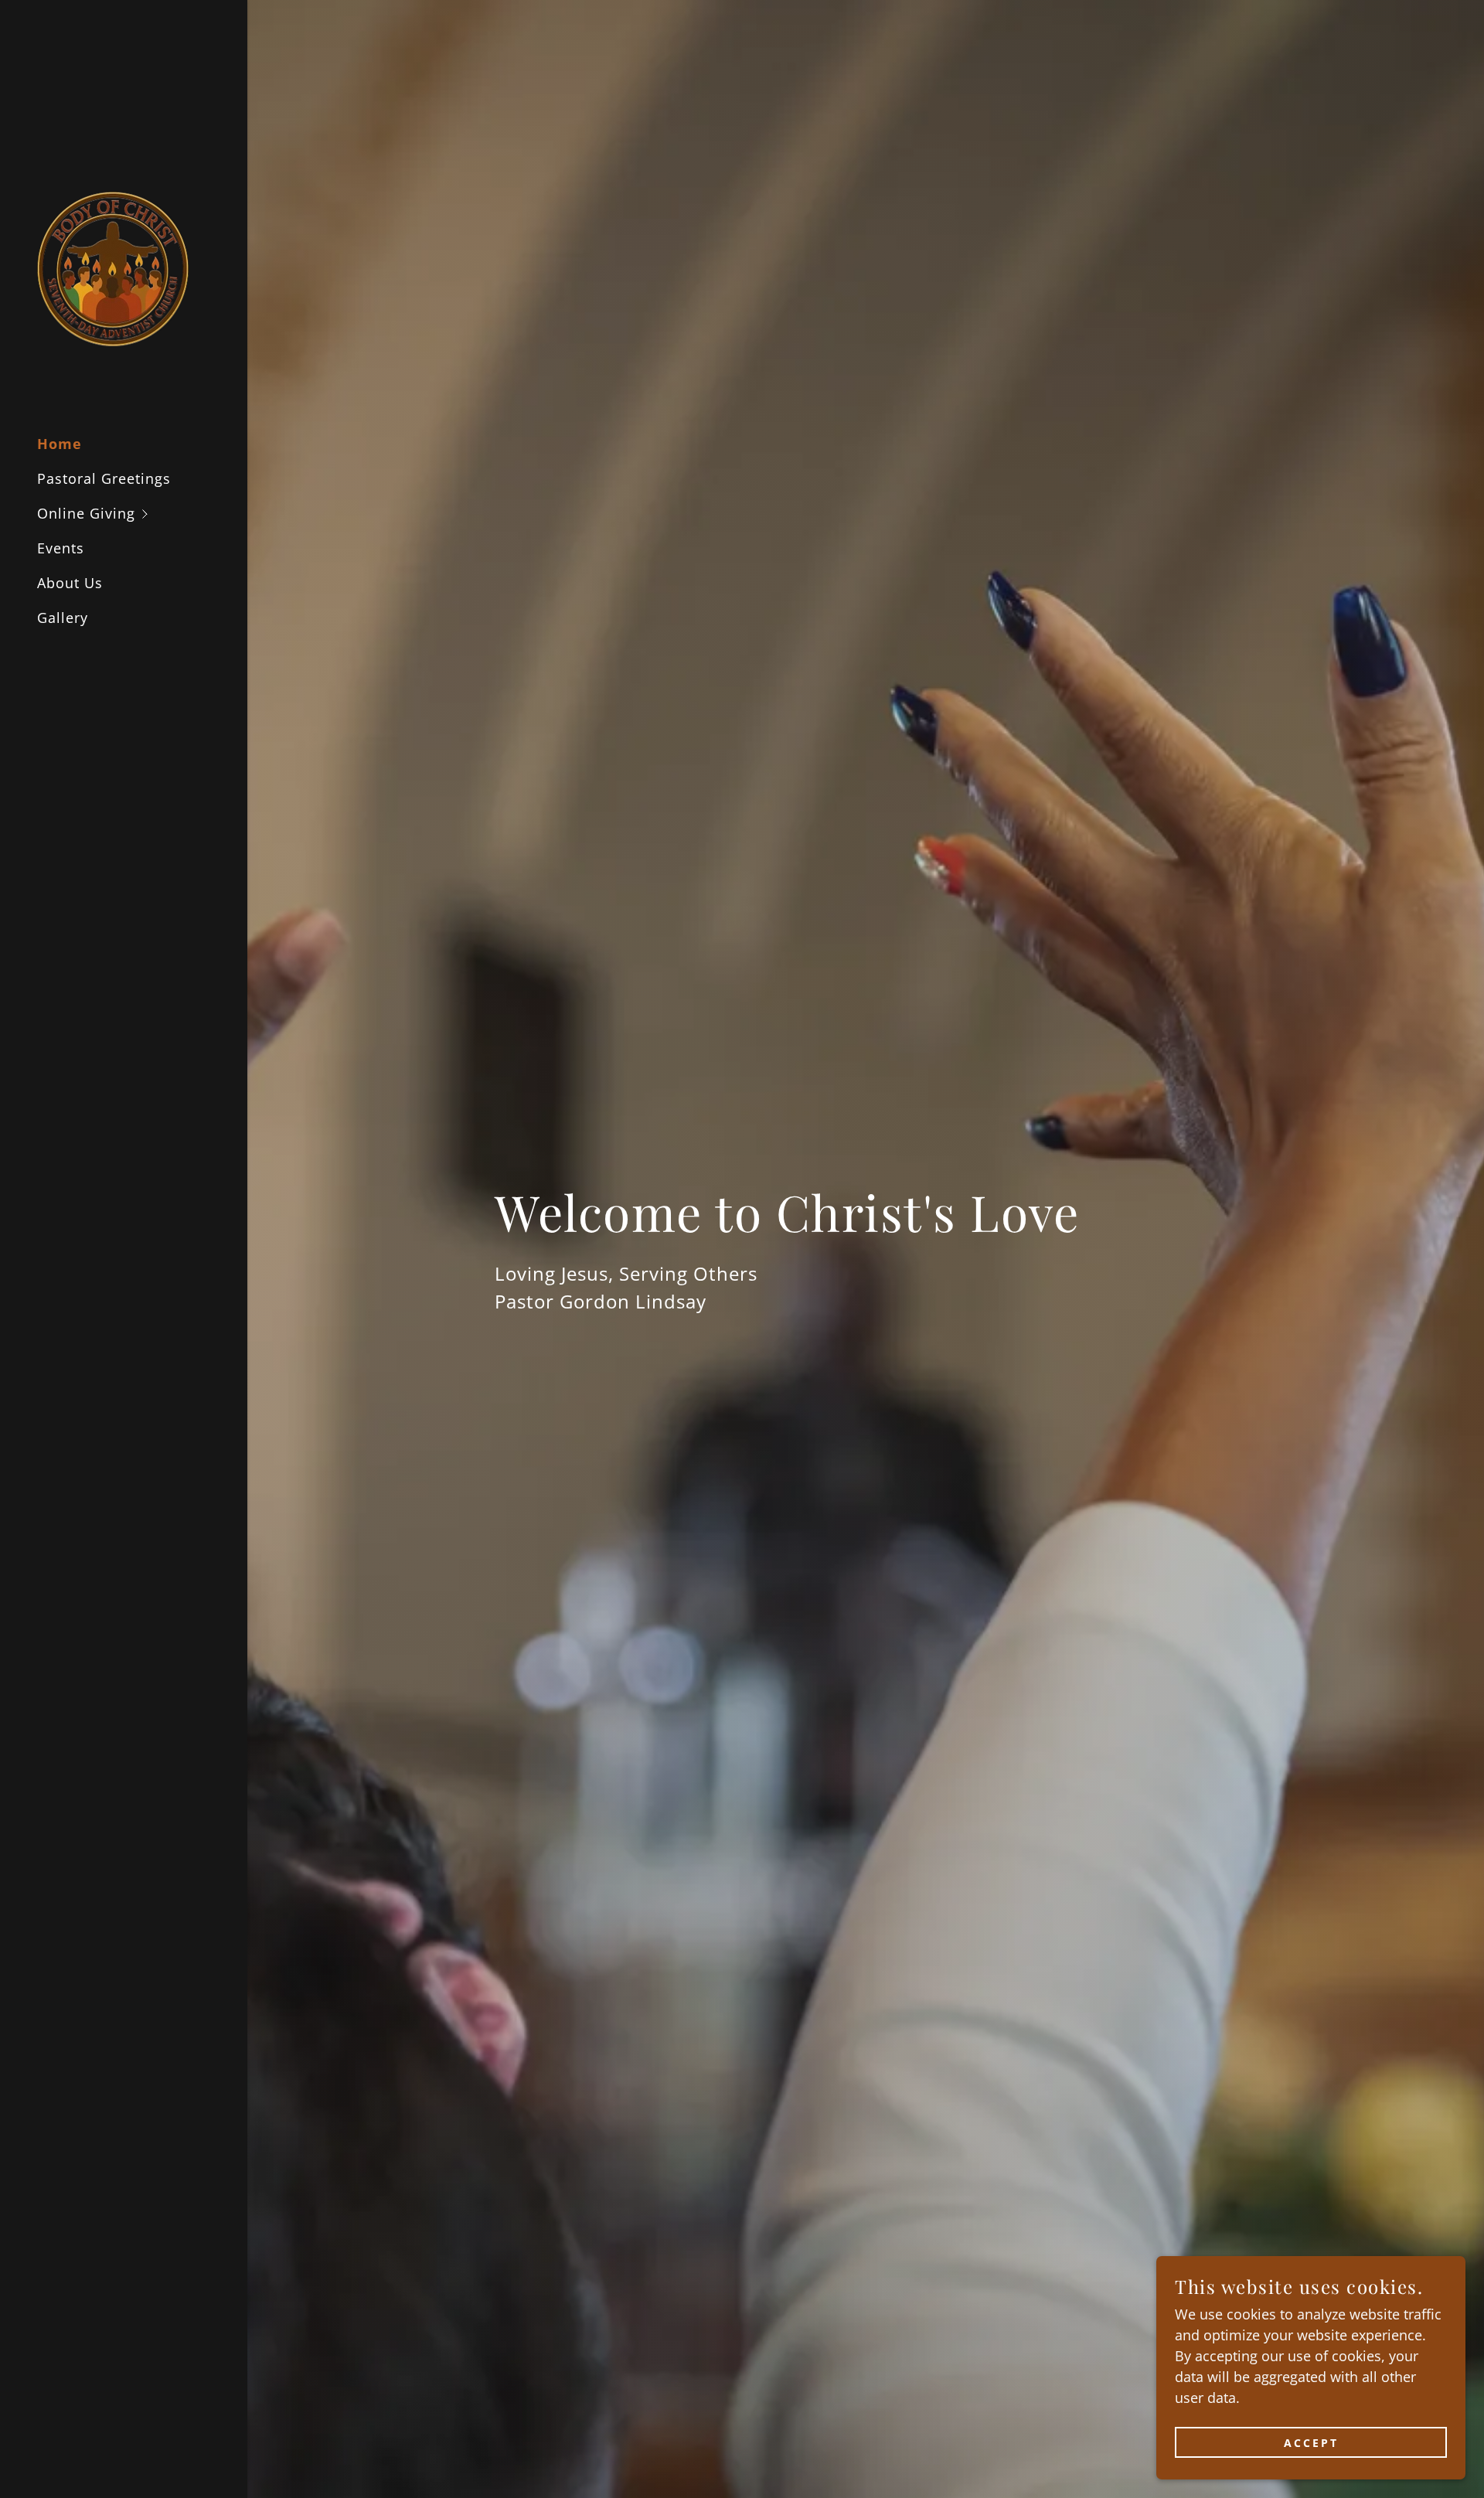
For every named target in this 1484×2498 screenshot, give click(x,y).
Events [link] (61, 548)
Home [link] (60, 444)
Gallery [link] (63, 618)
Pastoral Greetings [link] (104, 478)
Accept (1311, 2443)
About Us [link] (70, 583)
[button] (142, 514)
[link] (113, 267)
